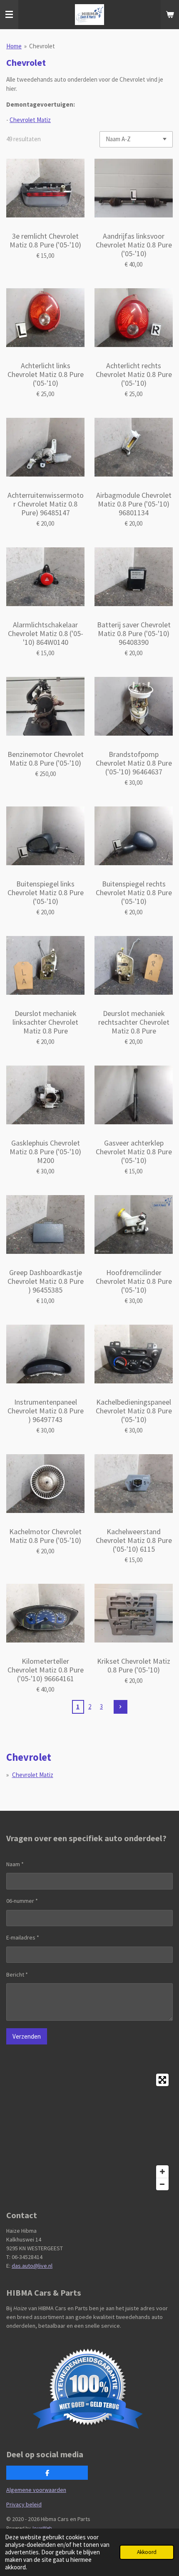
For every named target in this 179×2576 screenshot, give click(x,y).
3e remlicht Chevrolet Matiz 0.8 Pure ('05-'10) (45, 240)
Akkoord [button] (147, 2552)
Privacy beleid (24, 2504)
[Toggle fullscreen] (162, 2080)
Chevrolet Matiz (30, 120)
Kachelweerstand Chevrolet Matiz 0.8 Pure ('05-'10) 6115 (134, 1540)
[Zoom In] (162, 2172)
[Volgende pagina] (121, 1707)
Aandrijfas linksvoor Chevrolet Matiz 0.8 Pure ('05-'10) (134, 245)
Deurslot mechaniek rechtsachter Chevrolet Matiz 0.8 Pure (134, 1022)
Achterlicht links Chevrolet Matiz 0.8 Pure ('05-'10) (46, 374)
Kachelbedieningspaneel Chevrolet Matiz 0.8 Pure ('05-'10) (134, 1411)
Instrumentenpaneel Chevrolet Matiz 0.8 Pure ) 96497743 (46, 1411)
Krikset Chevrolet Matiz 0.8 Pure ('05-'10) (134, 1665)
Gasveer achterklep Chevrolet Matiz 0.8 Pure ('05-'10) (134, 1152)
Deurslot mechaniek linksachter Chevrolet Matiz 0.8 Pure (45, 1022)
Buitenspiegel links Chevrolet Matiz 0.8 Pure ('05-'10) (46, 892)
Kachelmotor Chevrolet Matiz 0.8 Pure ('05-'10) (45, 1536)
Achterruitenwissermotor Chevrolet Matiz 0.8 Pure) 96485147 (46, 504)
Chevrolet (42, 46)
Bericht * (17, 1974)
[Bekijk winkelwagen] (170, 15)
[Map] (89, 2132)
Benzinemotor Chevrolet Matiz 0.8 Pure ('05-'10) (46, 759)
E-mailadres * (23, 1937)
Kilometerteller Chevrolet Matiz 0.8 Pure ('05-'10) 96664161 (46, 1670)
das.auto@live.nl (32, 2266)
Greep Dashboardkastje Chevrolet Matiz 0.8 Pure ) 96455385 (46, 1281)
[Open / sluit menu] (9, 15)
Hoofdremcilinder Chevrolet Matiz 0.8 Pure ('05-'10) (134, 1281)
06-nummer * (22, 1901)
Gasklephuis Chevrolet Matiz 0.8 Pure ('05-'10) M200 (45, 1152)
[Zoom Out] (162, 2184)
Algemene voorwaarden (36, 2490)
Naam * (15, 1864)
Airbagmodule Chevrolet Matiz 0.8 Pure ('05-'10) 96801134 (134, 504)
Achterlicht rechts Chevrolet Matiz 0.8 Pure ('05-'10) (134, 374)
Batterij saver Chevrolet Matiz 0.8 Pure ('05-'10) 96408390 (134, 633)
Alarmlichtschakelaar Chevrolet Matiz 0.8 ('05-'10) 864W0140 (46, 633)
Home (14, 46)
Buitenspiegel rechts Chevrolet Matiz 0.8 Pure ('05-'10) (134, 892)
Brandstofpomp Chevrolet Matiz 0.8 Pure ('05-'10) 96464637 (134, 763)
